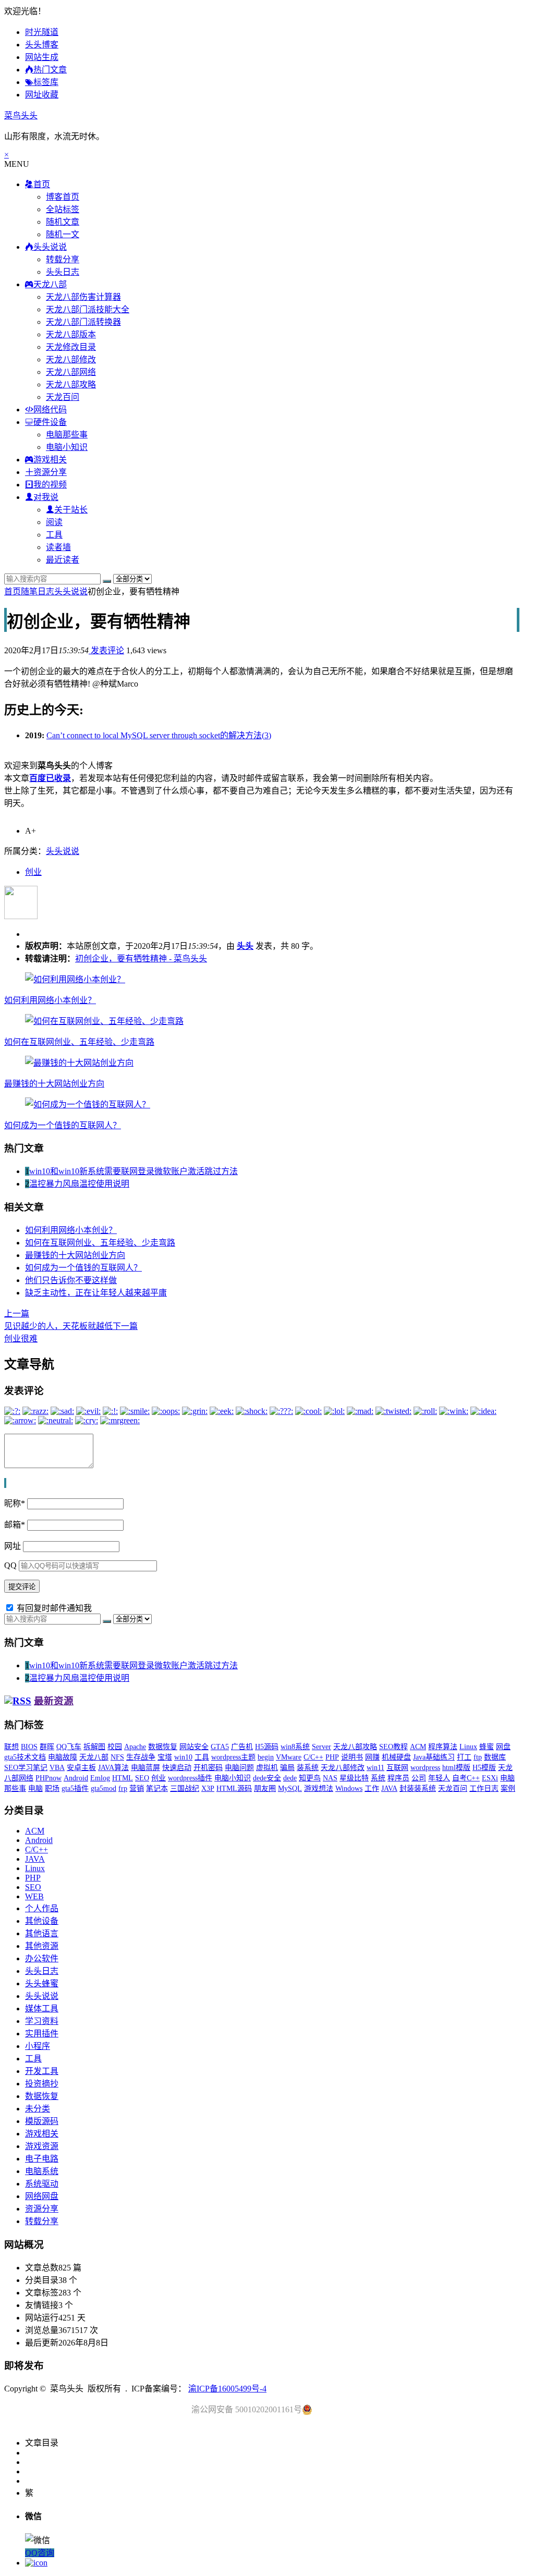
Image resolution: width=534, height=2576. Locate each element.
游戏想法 (319, 1788)
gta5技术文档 (25, 1757)
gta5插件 (75, 1788)
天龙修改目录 (71, 347)
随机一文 (63, 234)
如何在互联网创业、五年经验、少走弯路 (79, 1042)
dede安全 (267, 1778)
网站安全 (194, 1747)
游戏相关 (42, 2134)
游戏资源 (42, 2146)
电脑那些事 (67, 435)
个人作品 (42, 1908)
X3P (208, 1788)
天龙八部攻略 (71, 384)
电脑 (35, 1788)
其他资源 (42, 1946)
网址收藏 (42, 95)
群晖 (47, 1747)
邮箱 (15, 1525)
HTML (123, 1778)
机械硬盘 (396, 1757)
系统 (378, 1778)
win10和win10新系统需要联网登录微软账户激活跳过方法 (133, 1171)
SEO (142, 1778)
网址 (13, 1546)
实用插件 (42, 2034)
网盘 (503, 1747)
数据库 (495, 1757)
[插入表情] (6, 1483)
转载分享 (63, 259)
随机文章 (63, 222)
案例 (508, 1788)
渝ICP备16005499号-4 (227, 2389)
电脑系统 (42, 2171)
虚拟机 (267, 1768)
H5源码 (267, 1747)
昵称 (15, 1503)
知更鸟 (310, 1778)
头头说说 (71, 591)
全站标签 (63, 209)
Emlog (100, 1778)
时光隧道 (42, 32)
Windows (349, 1788)
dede (290, 1778)
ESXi (490, 1778)
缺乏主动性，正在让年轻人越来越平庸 (96, 1293)
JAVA (389, 1788)
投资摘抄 (42, 2084)
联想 (11, 1747)
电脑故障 (63, 1757)
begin (266, 1757)
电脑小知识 (67, 447)
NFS (117, 1757)
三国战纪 (185, 1788)
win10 (183, 1757)
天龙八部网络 (71, 372)
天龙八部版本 (71, 334)
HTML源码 (234, 1788)
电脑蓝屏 (145, 1768)
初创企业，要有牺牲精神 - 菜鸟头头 (141, 959)
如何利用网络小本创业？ (50, 1000)
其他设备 (42, 1921)
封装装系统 (418, 1788)
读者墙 (58, 547)
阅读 (54, 522)
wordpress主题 (233, 1757)
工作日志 (484, 1788)
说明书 (352, 1757)
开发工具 (42, 2071)
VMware (289, 1757)
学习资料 (42, 2021)
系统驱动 (42, 2184)
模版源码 (42, 2121)
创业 (33, 872)
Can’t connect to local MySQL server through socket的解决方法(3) (159, 735)
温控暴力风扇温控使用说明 (79, 1184)
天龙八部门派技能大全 (88, 309)
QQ (10, 1565)
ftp (478, 1757)
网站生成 (42, 57)
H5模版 (484, 1768)
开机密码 (208, 1768)
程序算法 (443, 1747)
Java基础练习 (434, 1757)
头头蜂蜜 (42, 1983)
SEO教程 (393, 1747)
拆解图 (94, 1747)
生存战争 (141, 1757)
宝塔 (165, 1757)
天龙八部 (94, 1757)
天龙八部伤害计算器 (83, 297)
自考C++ (466, 1778)
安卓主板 (81, 1768)
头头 (245, 946)
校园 (115, 1747)
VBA (57, 1768)
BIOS (29, 1747)
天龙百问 (63, 397)
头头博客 (42, 45)
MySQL (290, 1788)
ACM (418, 1747)
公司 (419, 1778)
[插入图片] (5, 1483)
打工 (464, 1757)
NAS (330, 1778)
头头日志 (63, 272)
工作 (372, 1788)
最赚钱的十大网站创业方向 (54, 1084)
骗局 (287, 1768)
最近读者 (63, 560)
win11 (375, 1768)
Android (76, 1778)
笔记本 (157, 1788)
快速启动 (177, 1768)
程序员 (398, 1778)
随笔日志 (38, 591)
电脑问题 (239, 1768)
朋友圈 (265, 1788)
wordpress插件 (190, 1778)
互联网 (397, 1768)
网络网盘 (42, 2196)
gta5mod (104, 1788)
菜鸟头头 (21, 115)
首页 (13, 591)
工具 (54, 535)
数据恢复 (163, 1747)
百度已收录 (50, 778)
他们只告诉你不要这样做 (71, 1280)
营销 (137, 1788)
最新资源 (54, 1701)
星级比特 (354, 1778)
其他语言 (42, 1933)
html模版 (456, 1768)
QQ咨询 (40, 2553)
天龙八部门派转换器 (83, 322)
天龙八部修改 (71, 359)
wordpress (425, 1768)
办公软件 (42, 1958)
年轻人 (439, 1778)
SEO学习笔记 (26, 1768)
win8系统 (295, 1747)
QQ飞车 (69, 1747)
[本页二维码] (36, 2563)
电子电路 (42, 2159)
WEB (34, 1896)
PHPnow (48, 1778)
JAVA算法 (113, 1768)
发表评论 (106, 650)
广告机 (242, 1747)
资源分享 (42, 2209)
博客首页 (63, 197)
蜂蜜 (487, 1747)
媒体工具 (42, 2009)
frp (123, 1788)
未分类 (38, 2109)
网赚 (372, 1757)
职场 (52, 1788)
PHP (332, 1757)
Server (321, 1747)
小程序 (38, 2046)
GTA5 (220, 1747)
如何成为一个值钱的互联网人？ (63, 1125)
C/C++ (313, 1757)
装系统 (308, 1768)
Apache (135, 1747)
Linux (468, 1747)
